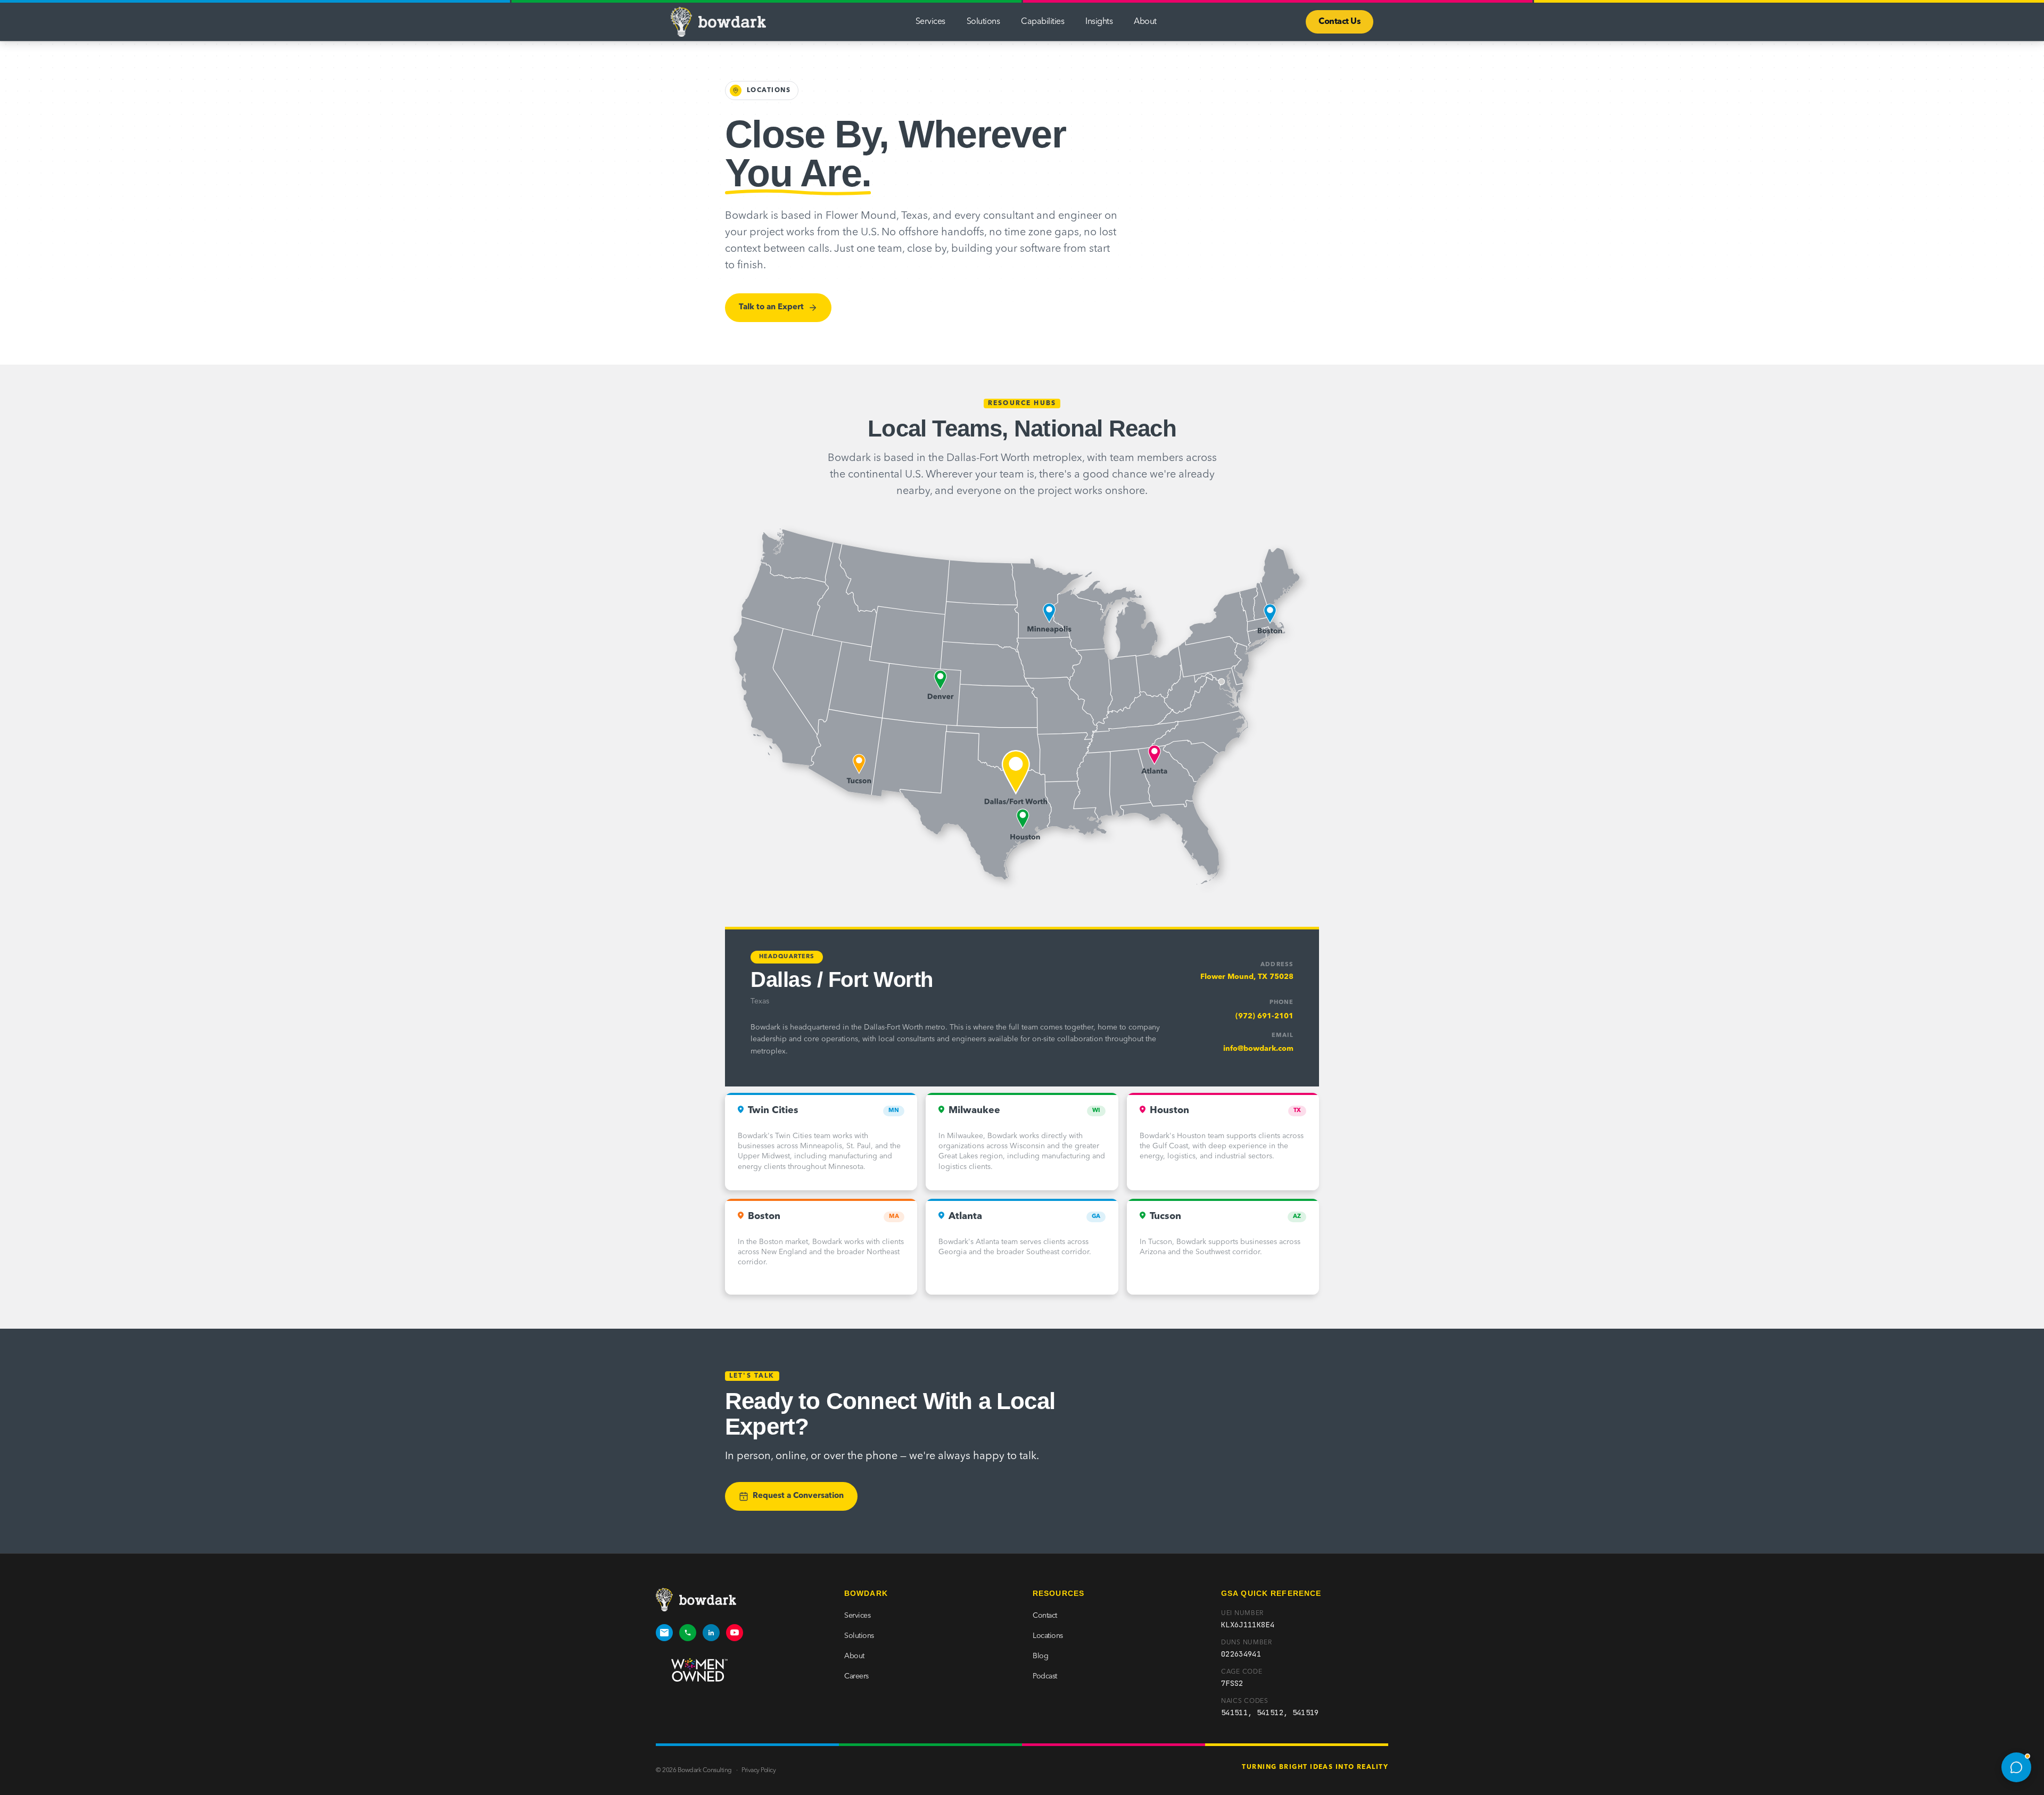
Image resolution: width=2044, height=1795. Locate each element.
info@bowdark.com (1258, 1049)
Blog (1040, 1656)
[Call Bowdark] (688, 1633)
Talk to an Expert (771, 307)
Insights (1099, 22)
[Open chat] (2016, 1767)
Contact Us (1340, 22)
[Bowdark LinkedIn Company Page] (711, 1633)
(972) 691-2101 (1264, 1016)
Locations (1048, 1636)
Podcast (1045, 1676)
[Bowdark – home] (718, 22)
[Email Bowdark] (664, 1633)
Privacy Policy (759, 1771)
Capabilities (1042, 22)
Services (930, 22)
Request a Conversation (798, 1496)
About (1145, 22)
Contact (1045, 1616)
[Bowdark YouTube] (735, 1633)
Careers (856, 1676)
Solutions (983, 22)
